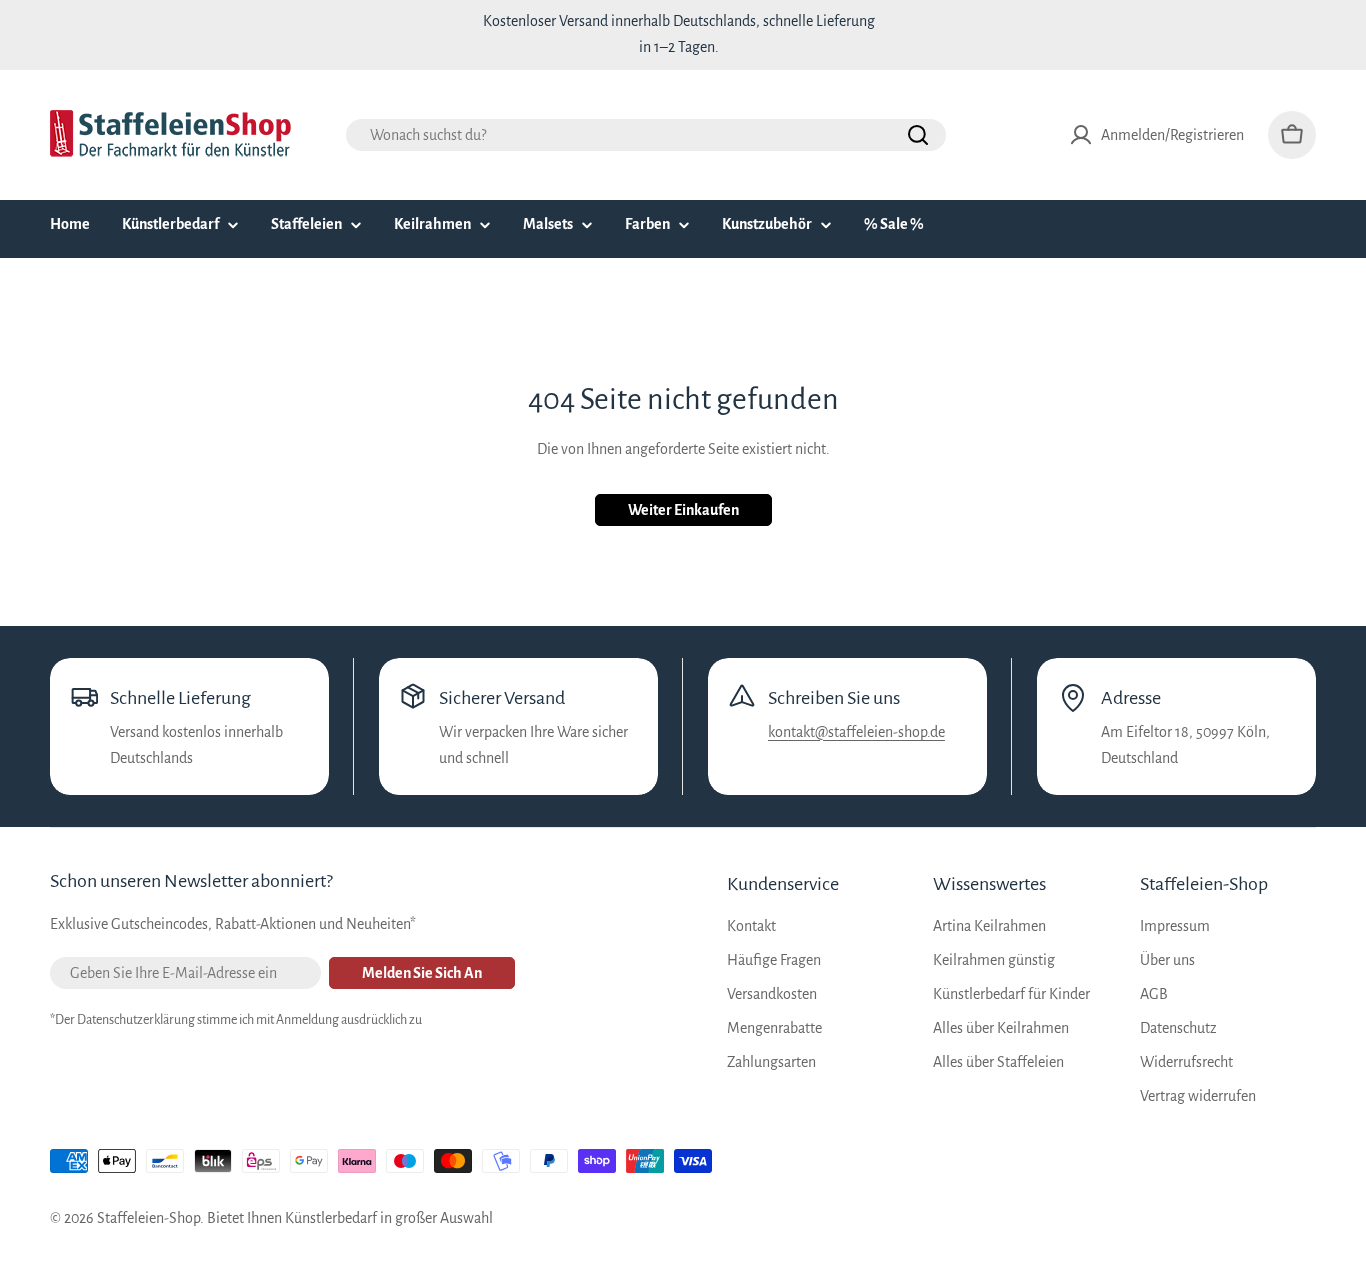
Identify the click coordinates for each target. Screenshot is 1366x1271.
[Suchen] (918, 135)
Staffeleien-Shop (148, 1218)
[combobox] (646, 135)
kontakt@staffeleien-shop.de (856, 732)
